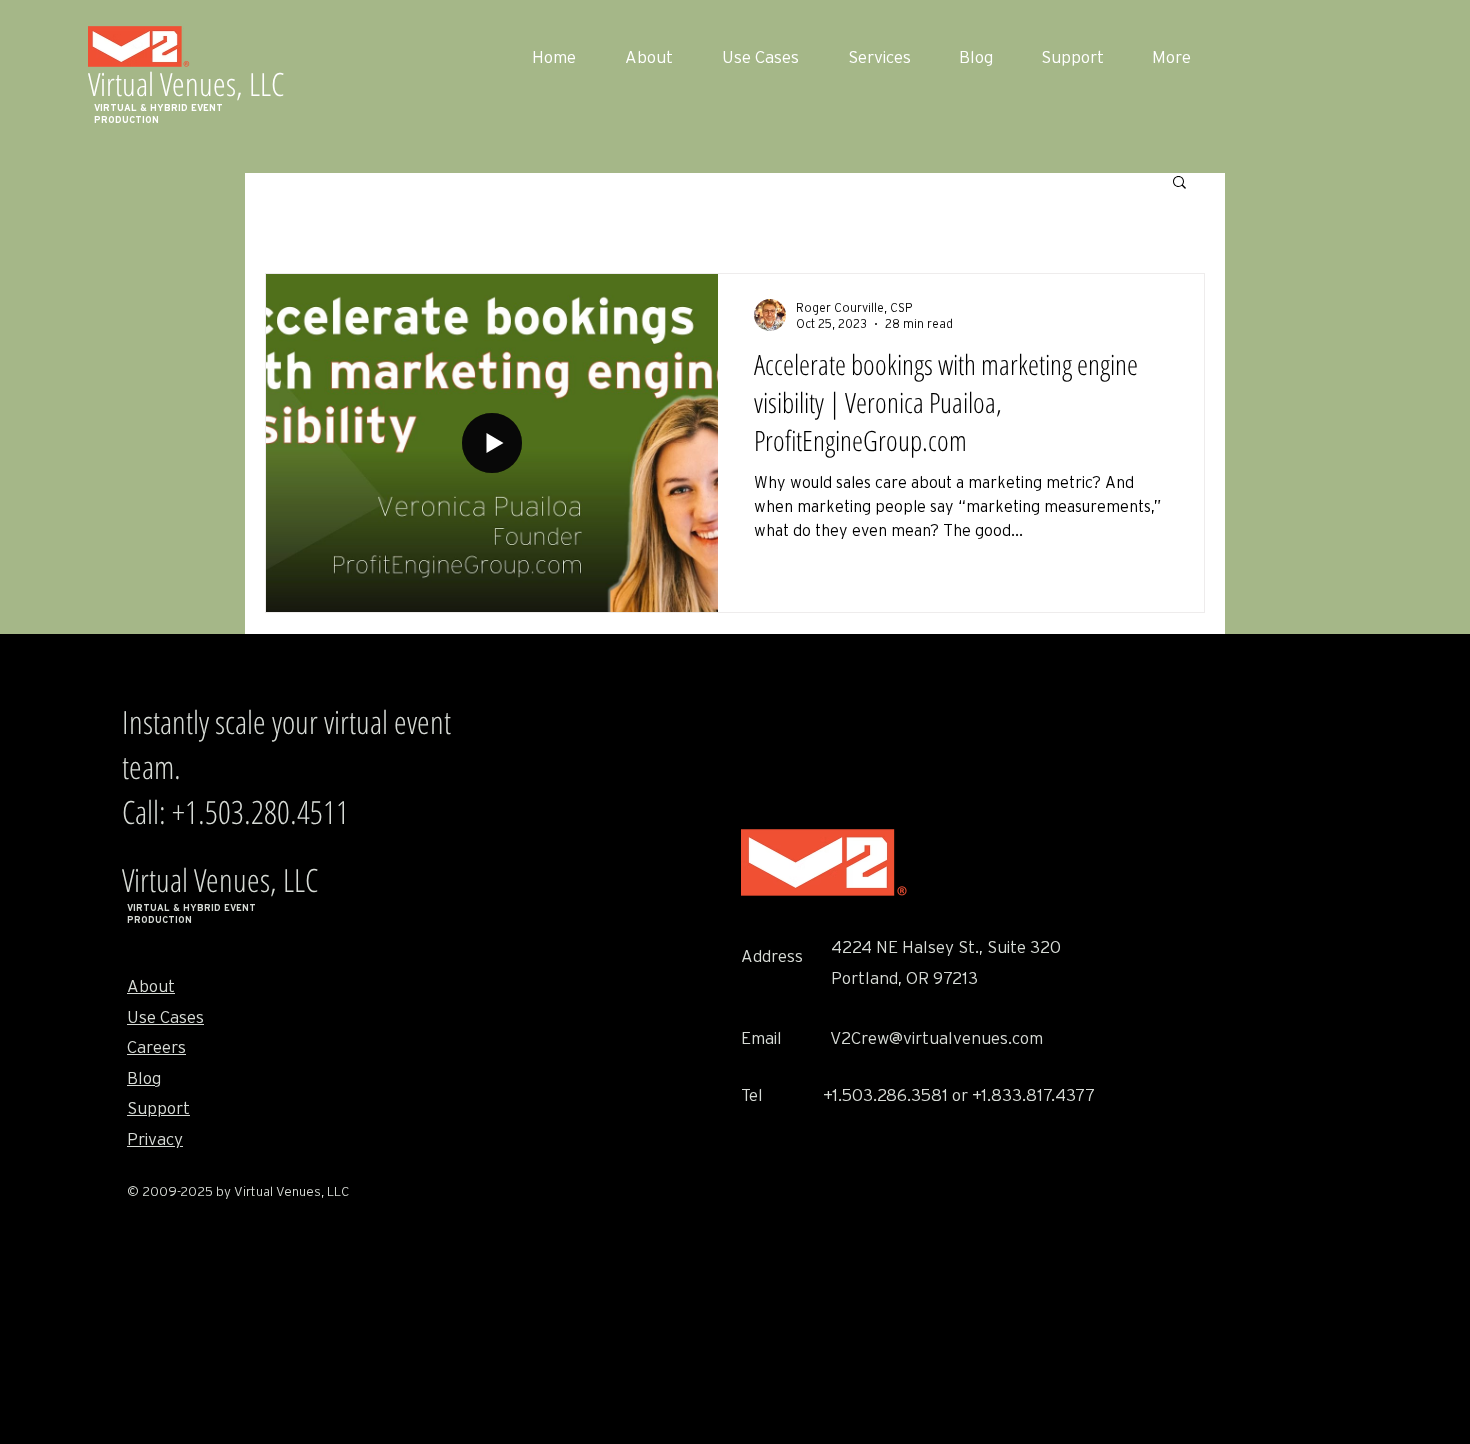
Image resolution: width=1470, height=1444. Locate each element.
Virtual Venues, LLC (186, 83)
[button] (1179, 183)
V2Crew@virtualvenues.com (936, 1038)
